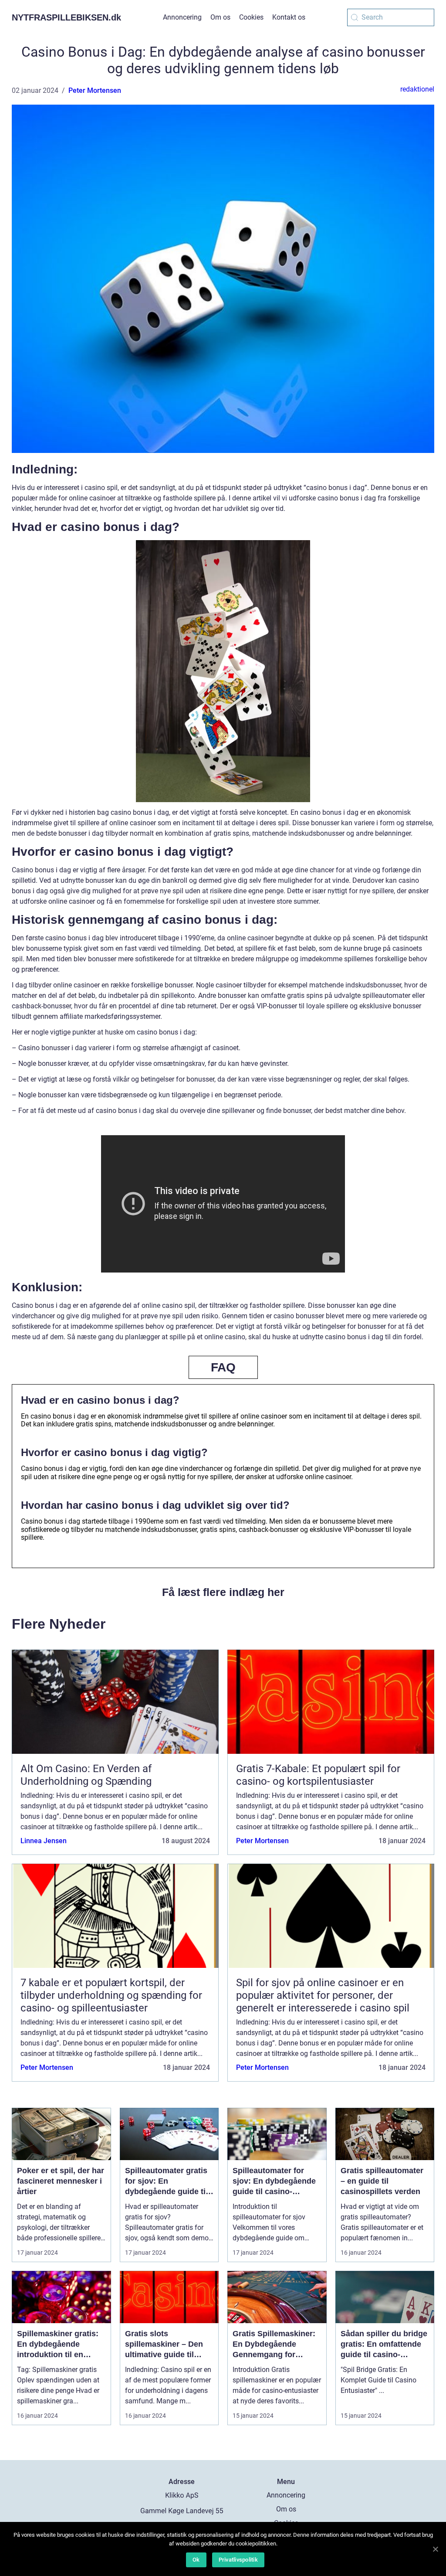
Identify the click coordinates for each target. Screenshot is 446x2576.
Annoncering (182, 17)
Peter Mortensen (95, 90)
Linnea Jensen (44, 1841)
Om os (220, 17)
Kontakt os (289, 17)
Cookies (251, 17)
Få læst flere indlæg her (223, 1592)
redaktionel (417, 89)
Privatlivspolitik (238, 2560)
